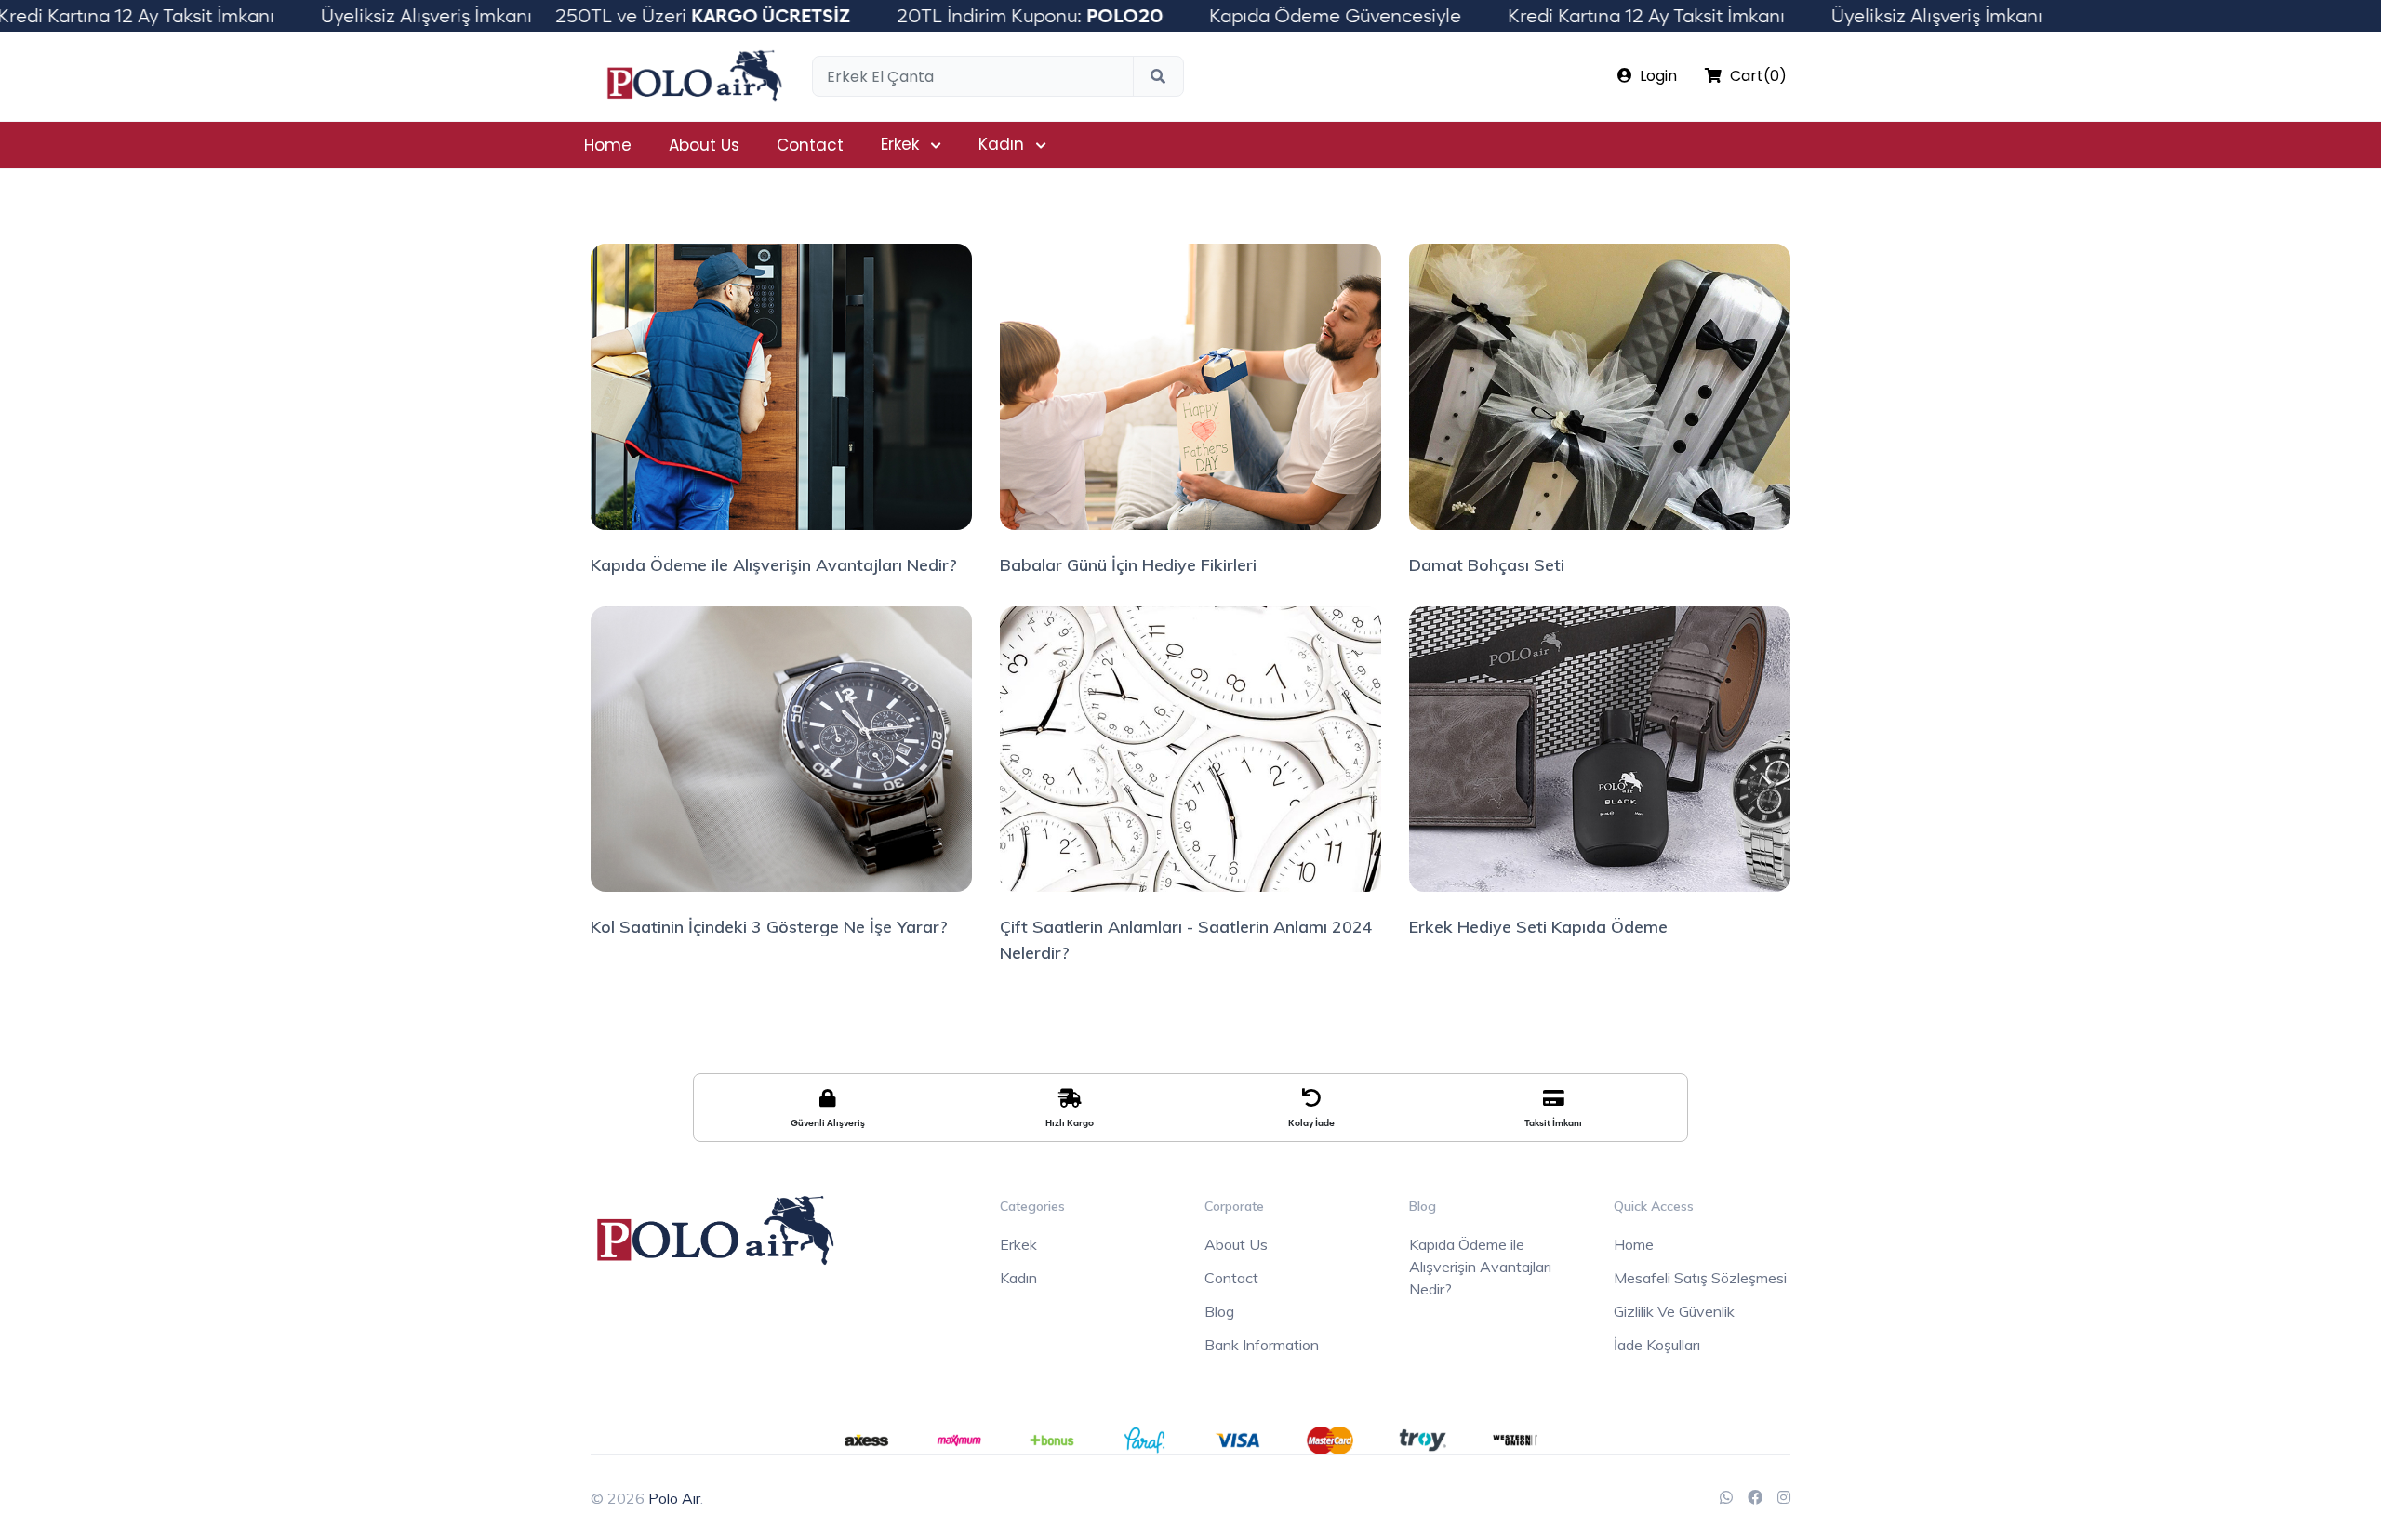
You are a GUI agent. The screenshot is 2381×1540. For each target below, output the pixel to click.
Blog (1219, 1311)
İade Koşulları (1657, 1345)
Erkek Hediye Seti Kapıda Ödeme (1538, 927)
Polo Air (674, 1498)
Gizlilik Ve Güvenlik (1674, 1311)
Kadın (1001, 144)
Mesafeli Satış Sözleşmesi (1700, 1278)
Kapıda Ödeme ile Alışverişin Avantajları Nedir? (774, 565)
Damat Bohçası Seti (1487, 565)
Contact (810, 145)
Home (608, 145)
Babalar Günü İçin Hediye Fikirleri (1128, 565)
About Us (704, 145)
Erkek (900, 144)
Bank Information (1262, 1345)
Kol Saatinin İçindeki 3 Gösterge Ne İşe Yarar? (769, 927)
